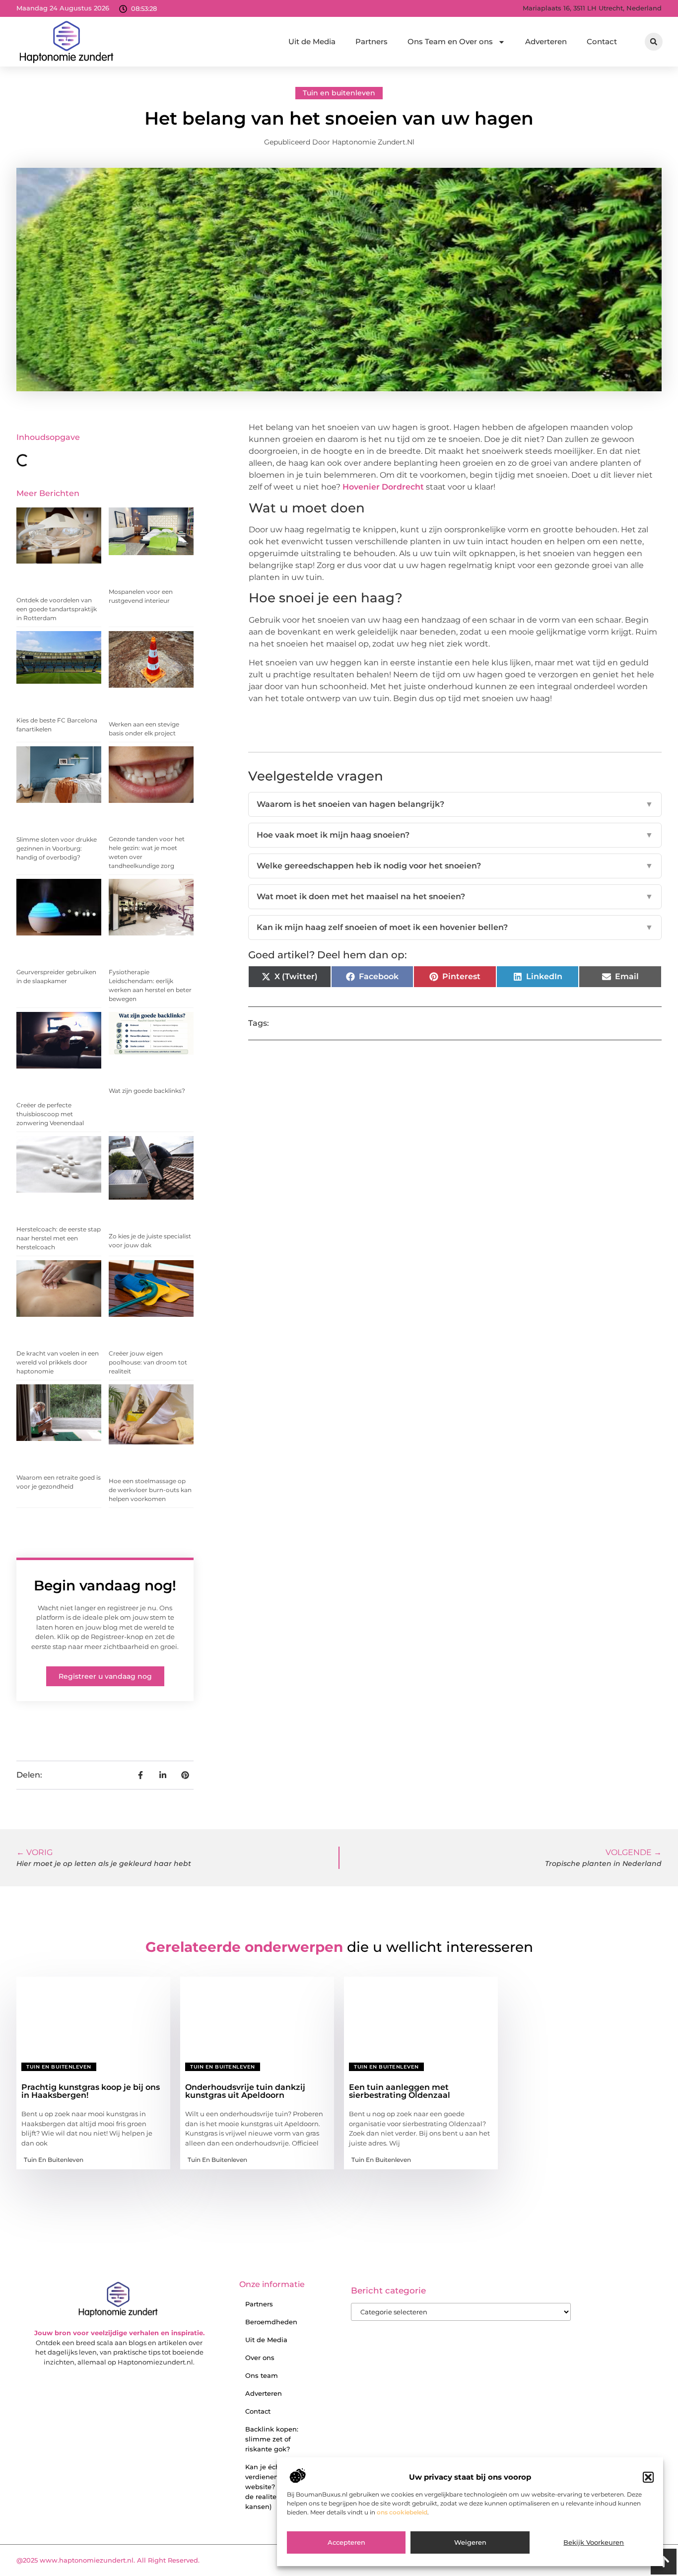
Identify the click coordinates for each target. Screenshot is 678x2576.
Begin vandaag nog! (105, 1585)
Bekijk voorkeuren (594, 2543)
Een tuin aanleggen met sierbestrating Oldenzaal (400, 2091)
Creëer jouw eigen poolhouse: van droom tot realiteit (148, 1362)
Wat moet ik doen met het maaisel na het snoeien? (455, 896)
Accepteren (346, 2543)
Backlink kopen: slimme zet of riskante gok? (272, 2439)
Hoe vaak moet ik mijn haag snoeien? (455, 835)
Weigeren (470, 2543)
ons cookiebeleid (402, 2512)
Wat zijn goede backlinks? (147, 1091)
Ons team (262, 2375)
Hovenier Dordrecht (383, 487)
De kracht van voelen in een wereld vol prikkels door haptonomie (58, 1362)
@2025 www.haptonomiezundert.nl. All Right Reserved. (108, 2560)
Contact (602, 41)
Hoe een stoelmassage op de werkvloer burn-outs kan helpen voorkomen (150, 1490)
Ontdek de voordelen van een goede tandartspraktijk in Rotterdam (57, 609)
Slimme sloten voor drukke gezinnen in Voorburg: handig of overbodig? (57, 848)
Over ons (260, 2358)
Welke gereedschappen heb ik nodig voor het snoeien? (455, 866)
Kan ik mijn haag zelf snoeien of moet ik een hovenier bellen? (455, 927)
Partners (372, 41)
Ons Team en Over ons (450, 41)
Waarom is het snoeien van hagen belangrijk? (455, 804)
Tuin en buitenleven (339, 93)
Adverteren (546, 41)
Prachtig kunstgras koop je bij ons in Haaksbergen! (91, 2091)
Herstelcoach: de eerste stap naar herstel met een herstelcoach (59, 1238)
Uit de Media (312, 41)
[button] (648, 2477)
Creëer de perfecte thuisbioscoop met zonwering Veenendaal (50, 1114)
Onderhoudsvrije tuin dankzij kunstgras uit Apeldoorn (245, 2091)
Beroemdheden (271, 2322)
